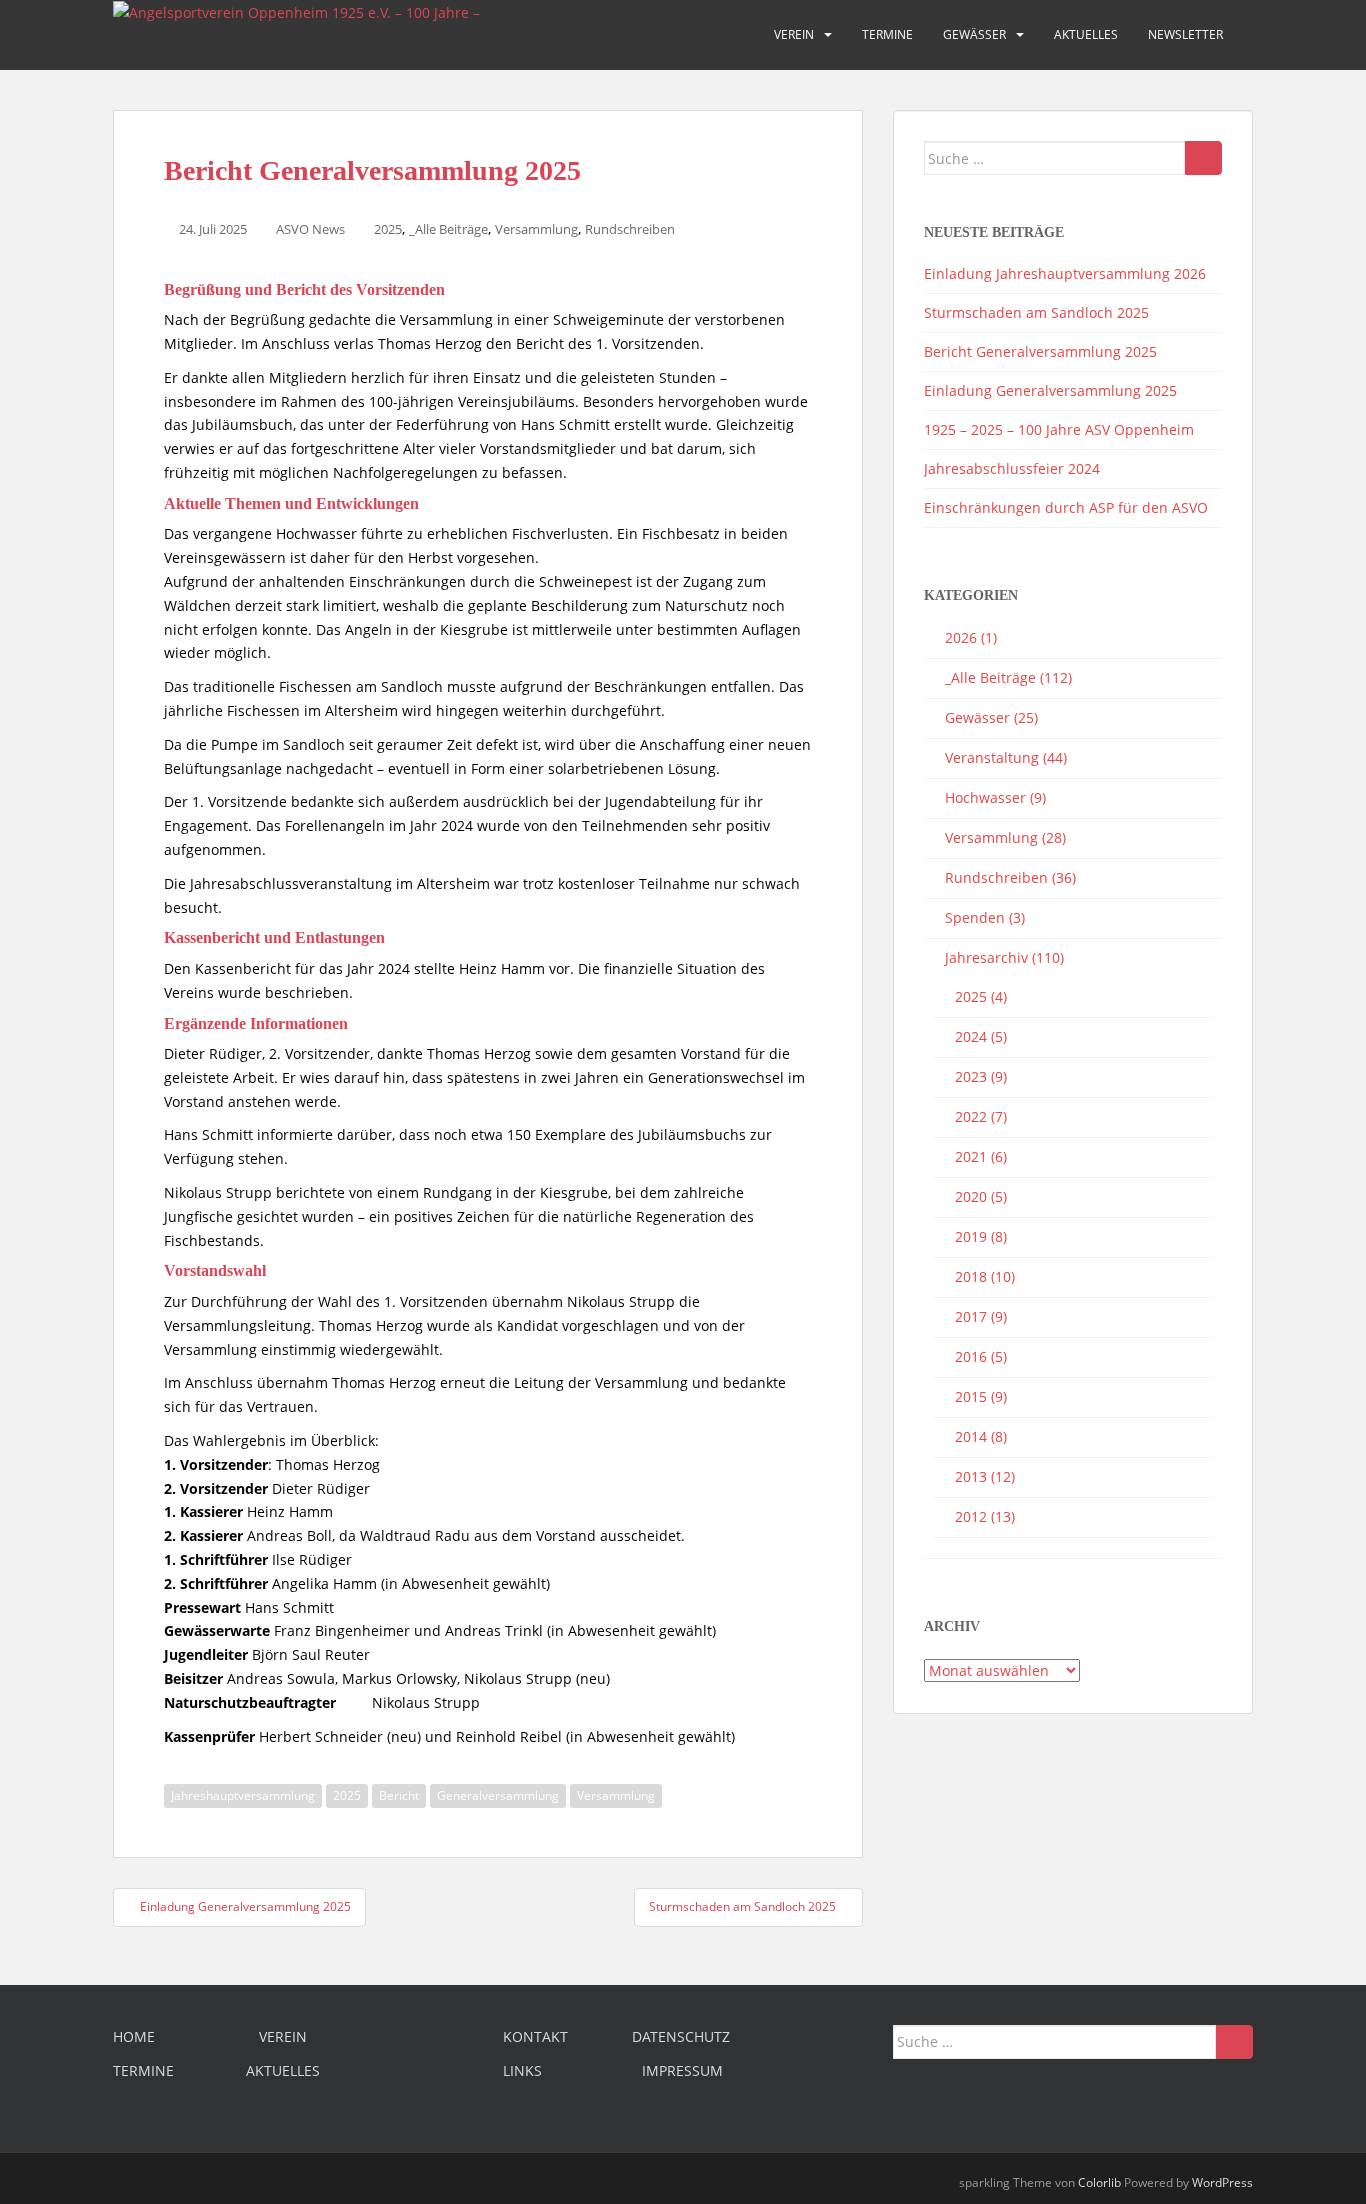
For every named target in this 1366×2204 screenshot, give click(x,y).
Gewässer (974, 34)
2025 (388, 229)
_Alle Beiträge (448, 229)
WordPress (1222, 2182)
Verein (794, 34)
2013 (971, 1476)
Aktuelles (1086, 34)
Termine (887, 34)
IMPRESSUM (682, 2070)
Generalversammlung (498, 1795)
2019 (971, 1236)
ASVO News (310, 229)
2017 (971, 1316)
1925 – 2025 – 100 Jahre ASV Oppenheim (1059, 429)
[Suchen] (1203, 158)
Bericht (399, 1795)
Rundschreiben (630, 229)
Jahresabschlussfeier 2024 (1012, 468)
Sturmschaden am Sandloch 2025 (1036, 312)
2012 (971, 1516)
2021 (971, 1156)
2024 (971, 1036)
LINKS (522, 2070)
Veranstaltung (992, 757)
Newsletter (1185, 34)
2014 (971, 1436)
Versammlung (536, 229)
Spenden (975, 917)
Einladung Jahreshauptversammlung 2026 (1065, 273)
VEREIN (283, 2036)
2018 (971, 1276)
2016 (971, 1356)
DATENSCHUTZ (681, 2036)
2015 (971, 1396)
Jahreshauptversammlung (243, 1795)
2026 (961, 637)
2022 (971, 1116)
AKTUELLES (283, 2070)
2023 (971, 1076)
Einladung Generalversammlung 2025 (1050, 390)
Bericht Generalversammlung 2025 (1040, 351)
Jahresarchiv (986, 957)
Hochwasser (985, 797)
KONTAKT (535, 2036)
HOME (134, 2036)
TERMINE (143, 2070)
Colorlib (1099, 2182)
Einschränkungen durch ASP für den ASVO (1066, 507)
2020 (971, 1196)
